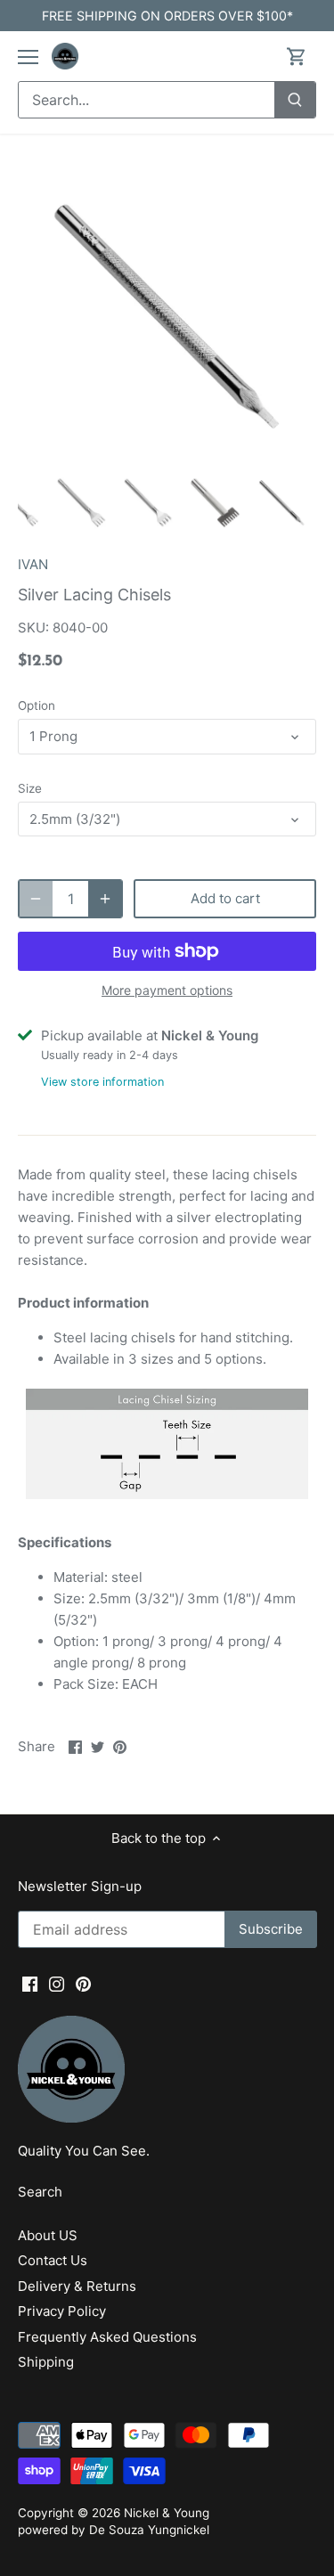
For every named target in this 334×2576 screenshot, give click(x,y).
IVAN (33, 564)
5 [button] (203, 448)
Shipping (46, 2362)
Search (40, 2192)
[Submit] (295, 100)
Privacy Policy (62, 2311)
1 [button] (132, 448)
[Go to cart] (297, 57)
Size (30, 788)
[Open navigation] (28, 57)
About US (48, 2235)
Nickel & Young (167, 2513)
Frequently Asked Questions (107, 2337)
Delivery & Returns (77, 2286)
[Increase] (105, 899)
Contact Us (53, 2260)
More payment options (167, 990)
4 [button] (185, 448)
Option (37, 705)
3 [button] (167, 448)
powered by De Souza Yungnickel (114, 2530)
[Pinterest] (83, 1983)
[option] (167, 317)
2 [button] (150, 448)
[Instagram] (57, 1983)
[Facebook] (30, 1983)
